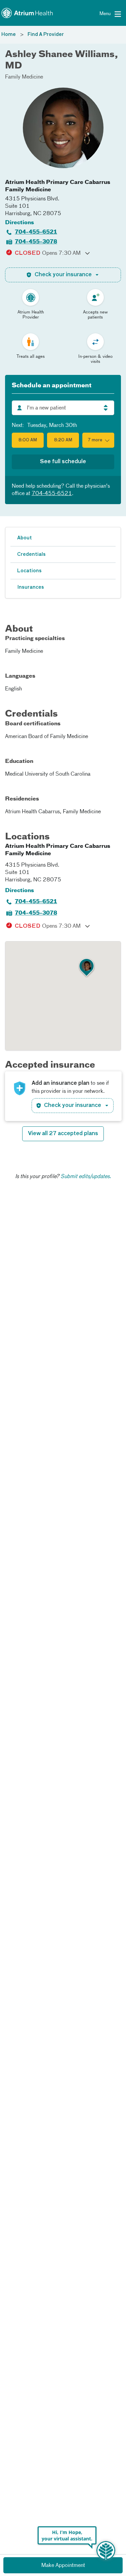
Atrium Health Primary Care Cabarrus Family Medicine (58, 186)
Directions (19, 223)
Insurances (31, 587)
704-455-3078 (36, 242)
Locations (29, 571)
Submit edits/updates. (86, 1177)
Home (9, 35)
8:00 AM (28, 440)
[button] (98, 440)
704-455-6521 (36, 232)
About (25, 538)
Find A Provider (46, 35)
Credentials (31, 554)
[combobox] (63, 408)
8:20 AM (63, 440)
